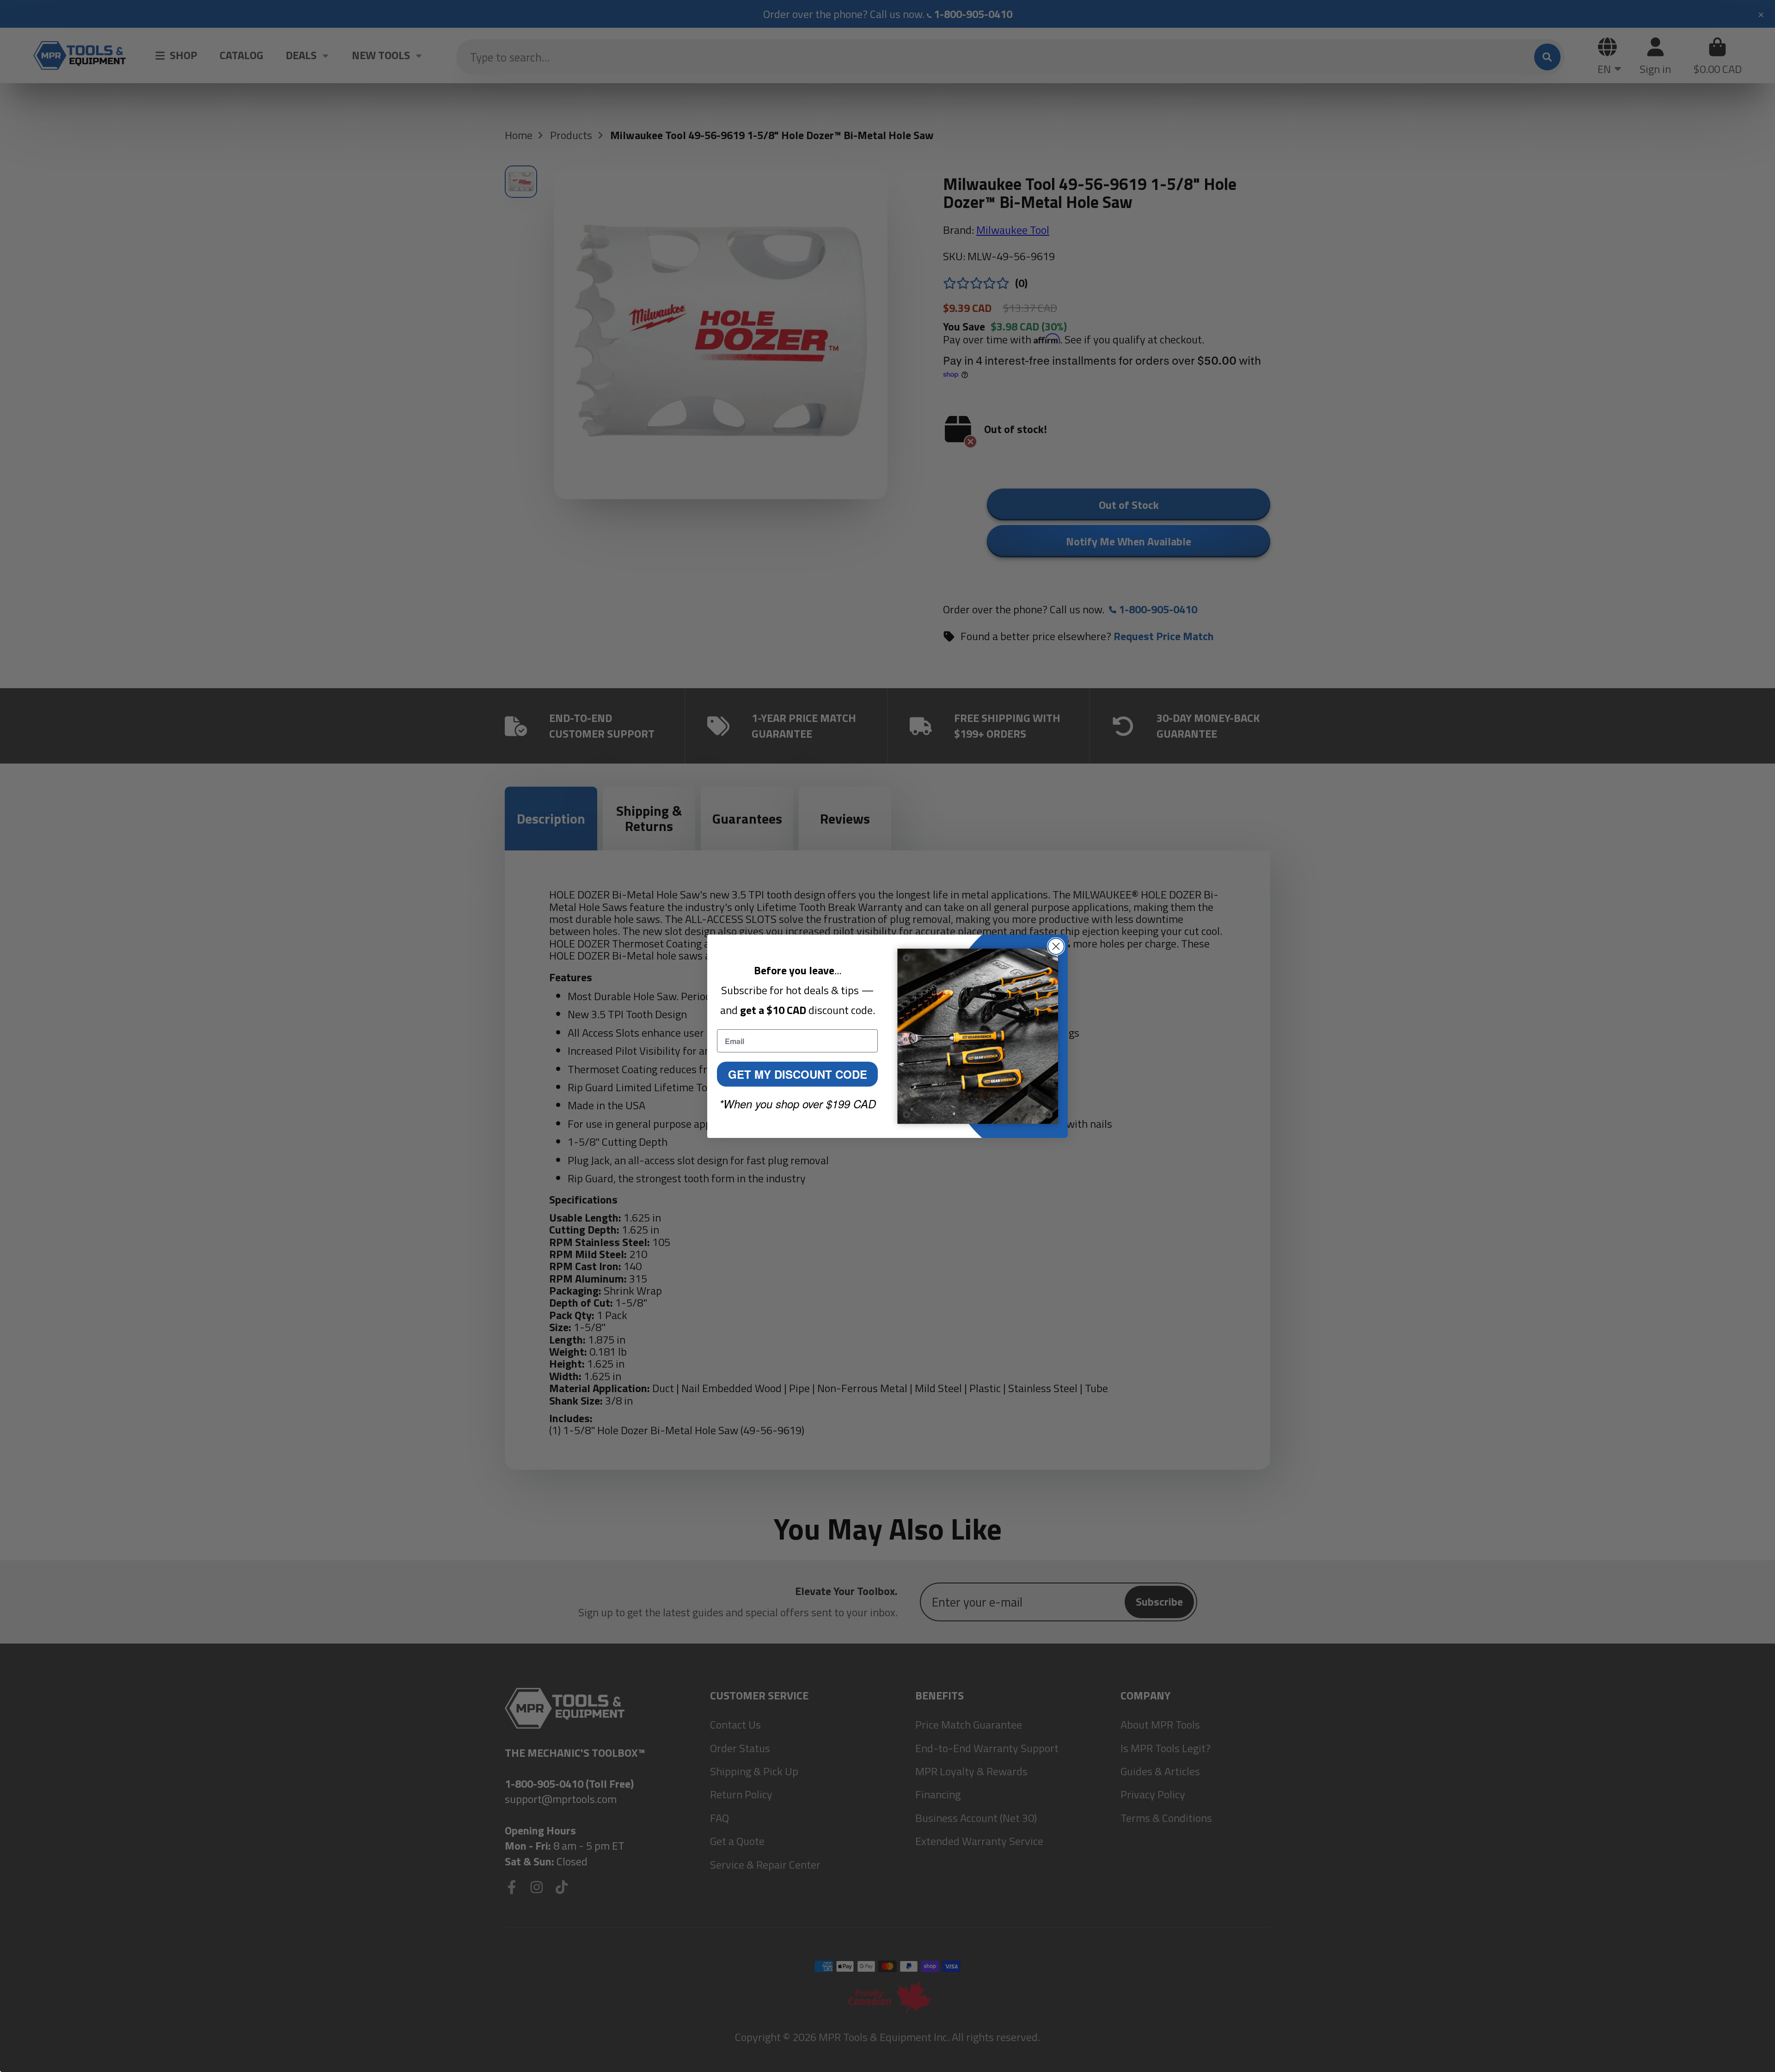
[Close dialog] (1056, 946)
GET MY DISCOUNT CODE (798, 1074)
